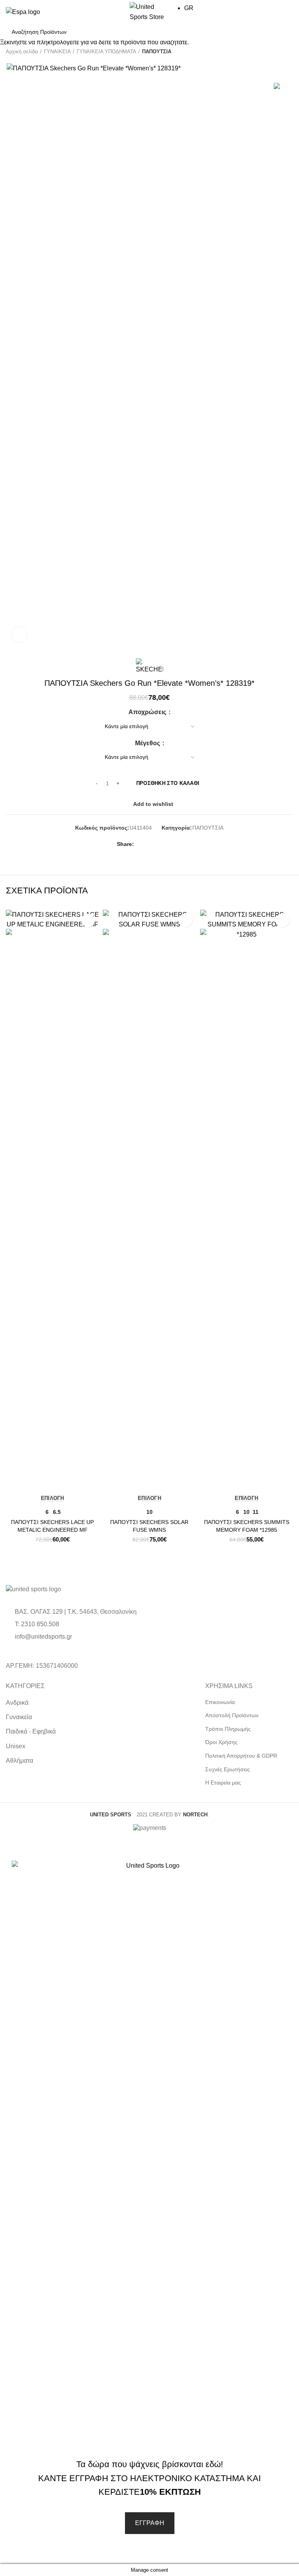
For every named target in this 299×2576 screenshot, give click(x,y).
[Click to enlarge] (19, 634)
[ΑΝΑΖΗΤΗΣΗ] (283, 32)
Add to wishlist (88, 920)
